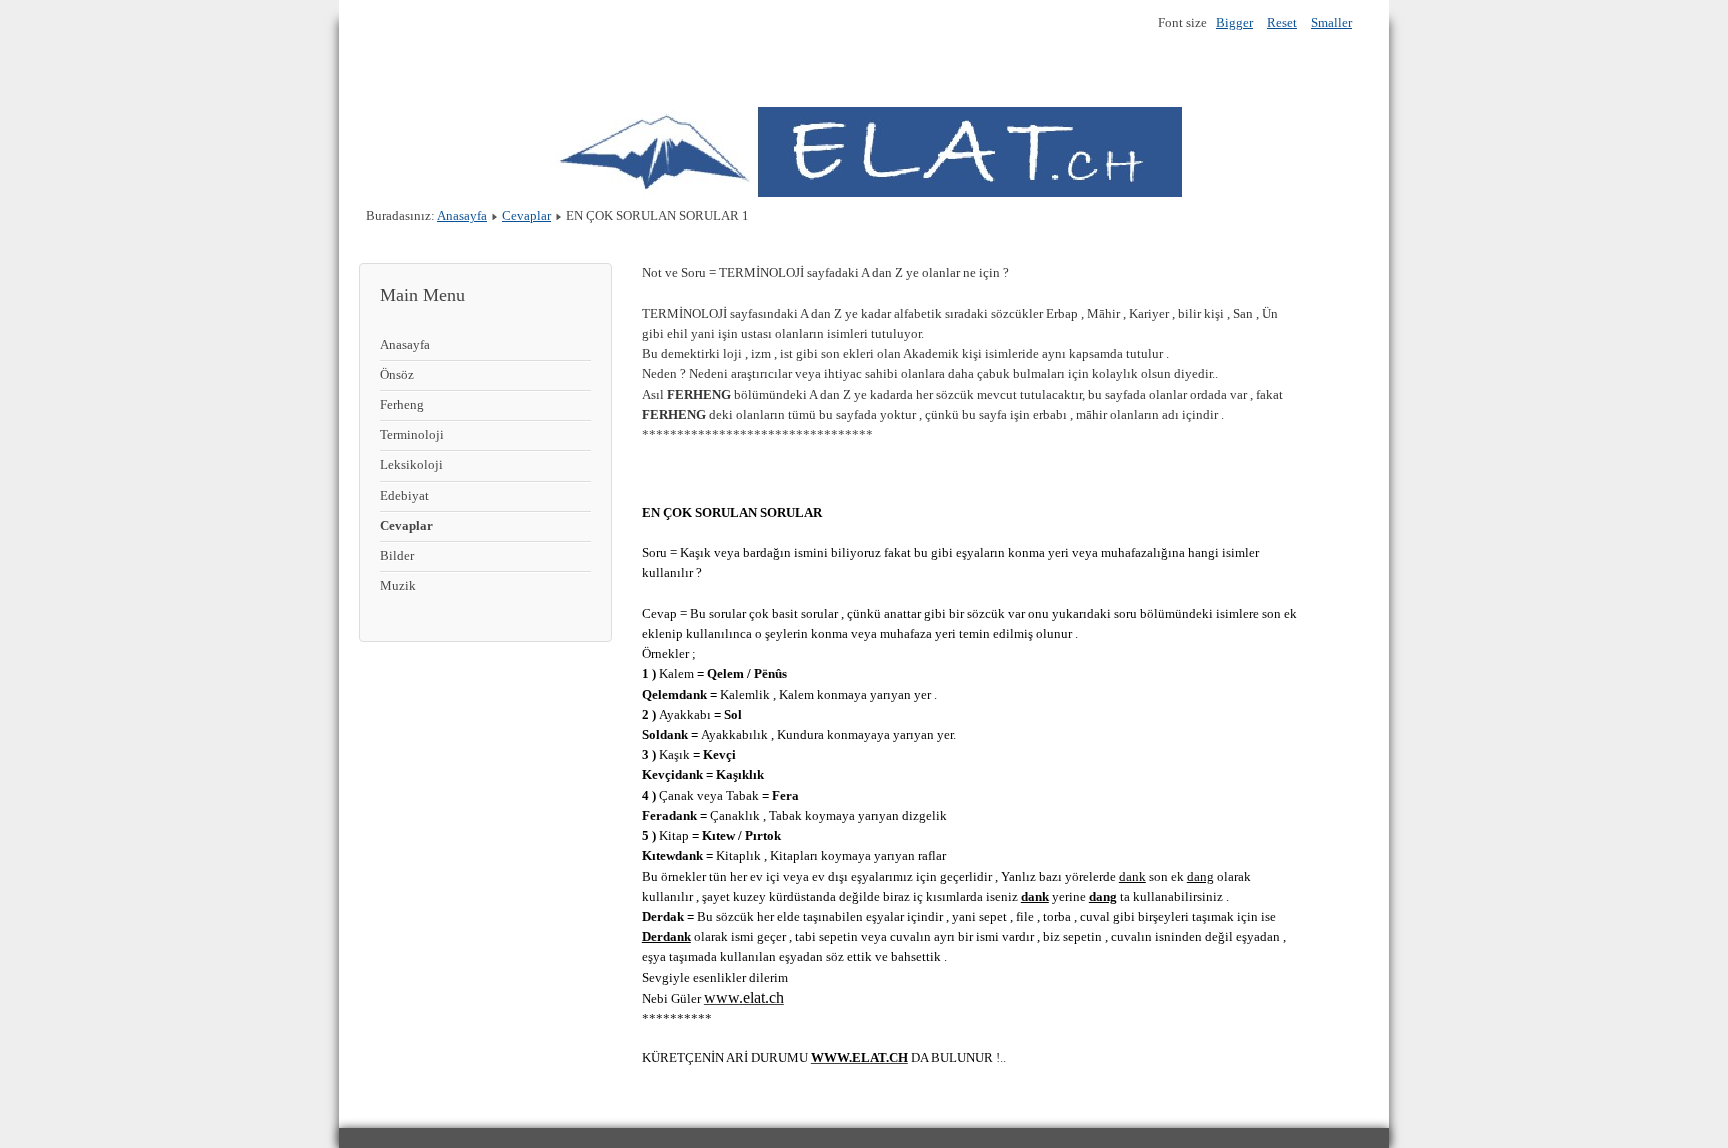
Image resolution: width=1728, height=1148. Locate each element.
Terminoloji (412, 435)
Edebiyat (404, 496)
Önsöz (397, 375)
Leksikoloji (411, 465)
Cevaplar (526, 216)
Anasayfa (462, 216)
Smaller (1331, 23)
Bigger (1234, 23)
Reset (1282, 23)
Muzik (398, 586)
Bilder (397, 556)
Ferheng (402, 405)
